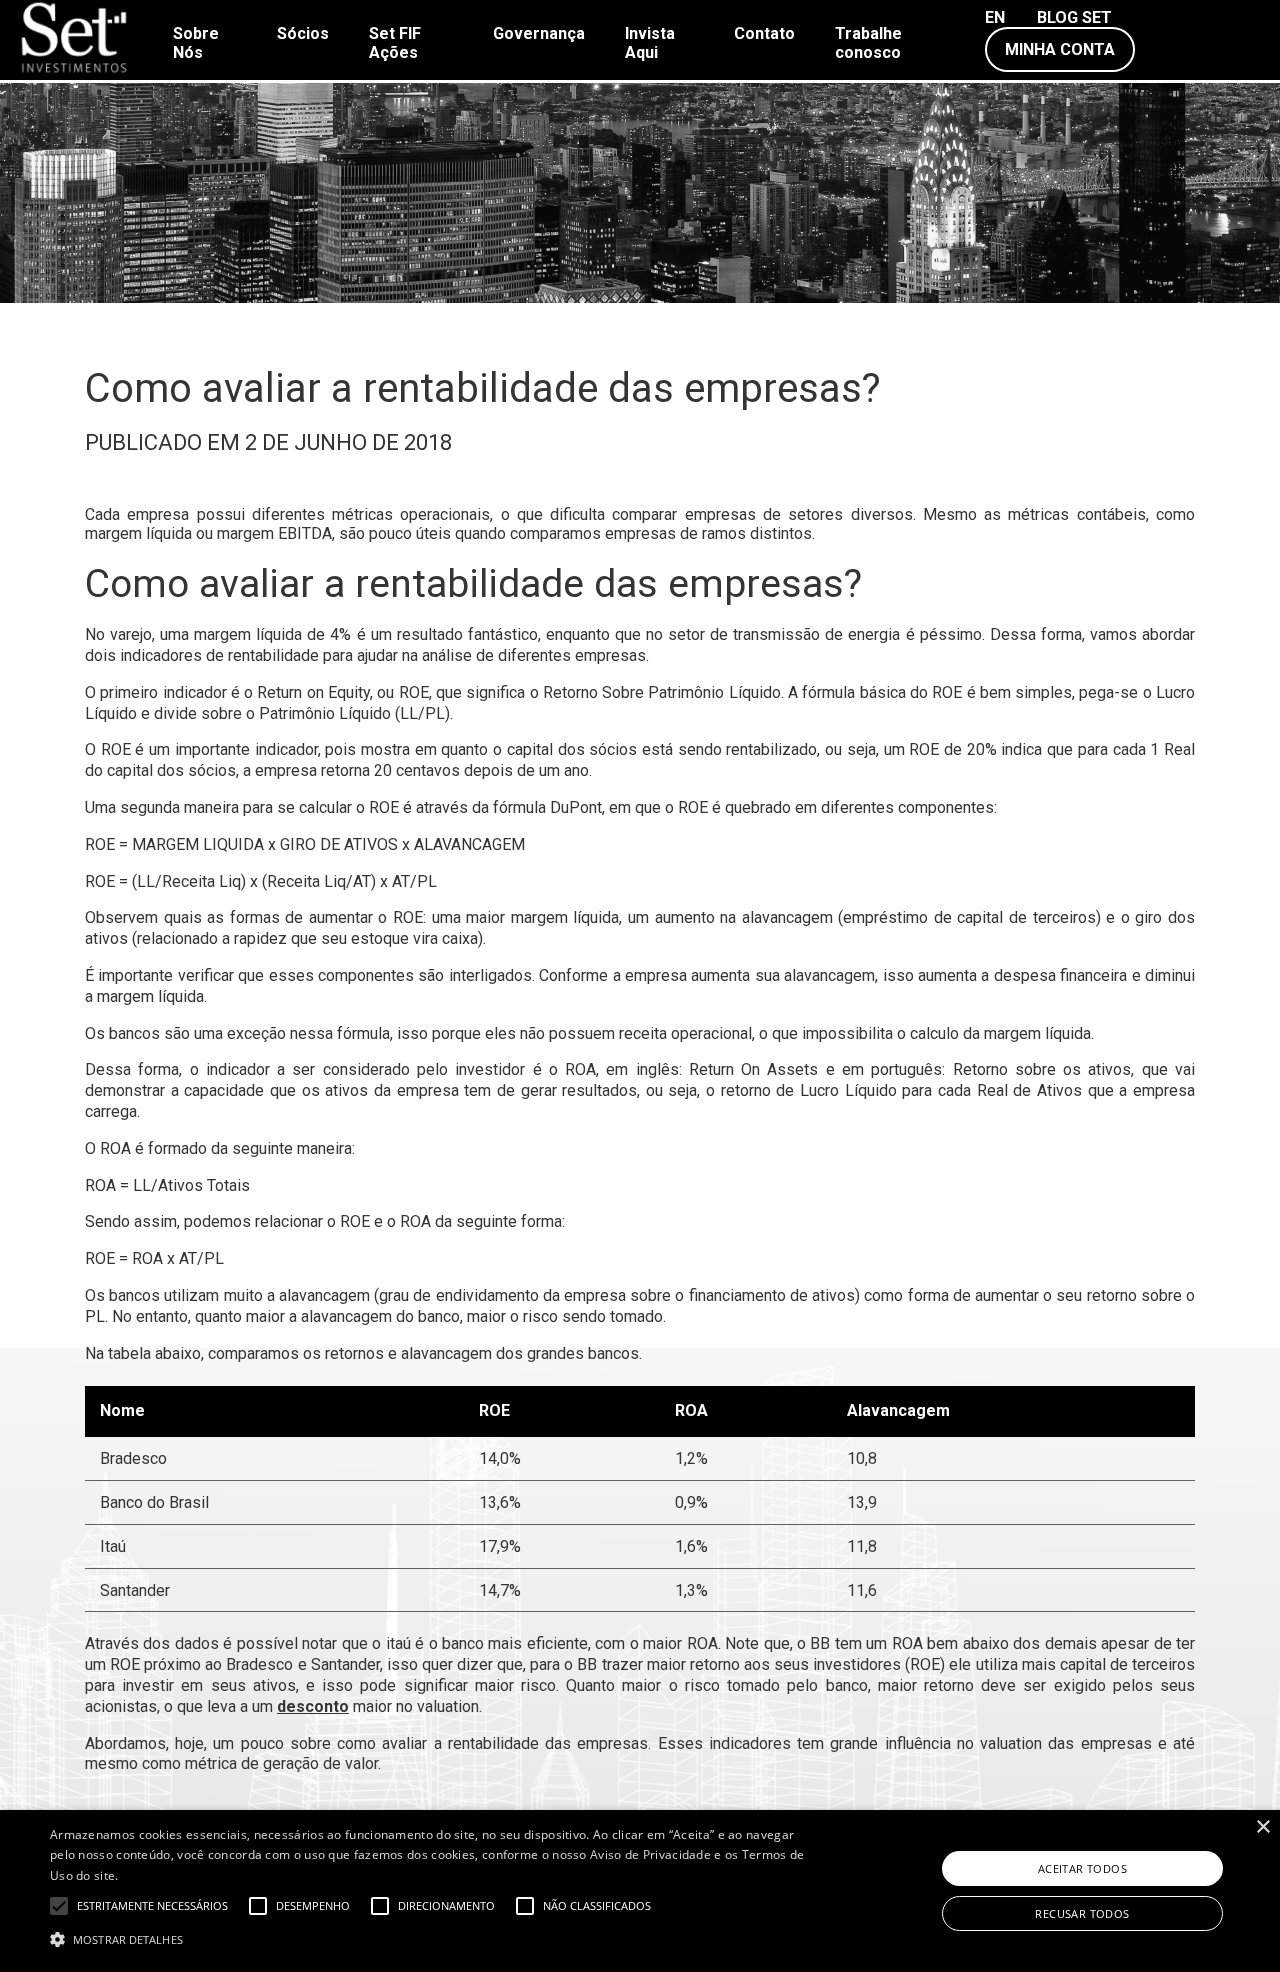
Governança (539, 33)
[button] (433, 1938)
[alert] (640, 1891)
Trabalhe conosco (868, 43)
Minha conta (1060, 49)
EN (995, 17)
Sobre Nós (196, 43)
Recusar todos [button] (1082, 1913)
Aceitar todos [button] (1082, 1868)
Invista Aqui (650, 43)
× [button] (1262, 1827)
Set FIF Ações (395, 43)
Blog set (1074, 17)
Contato (764, 33)
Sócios (303, 33)
